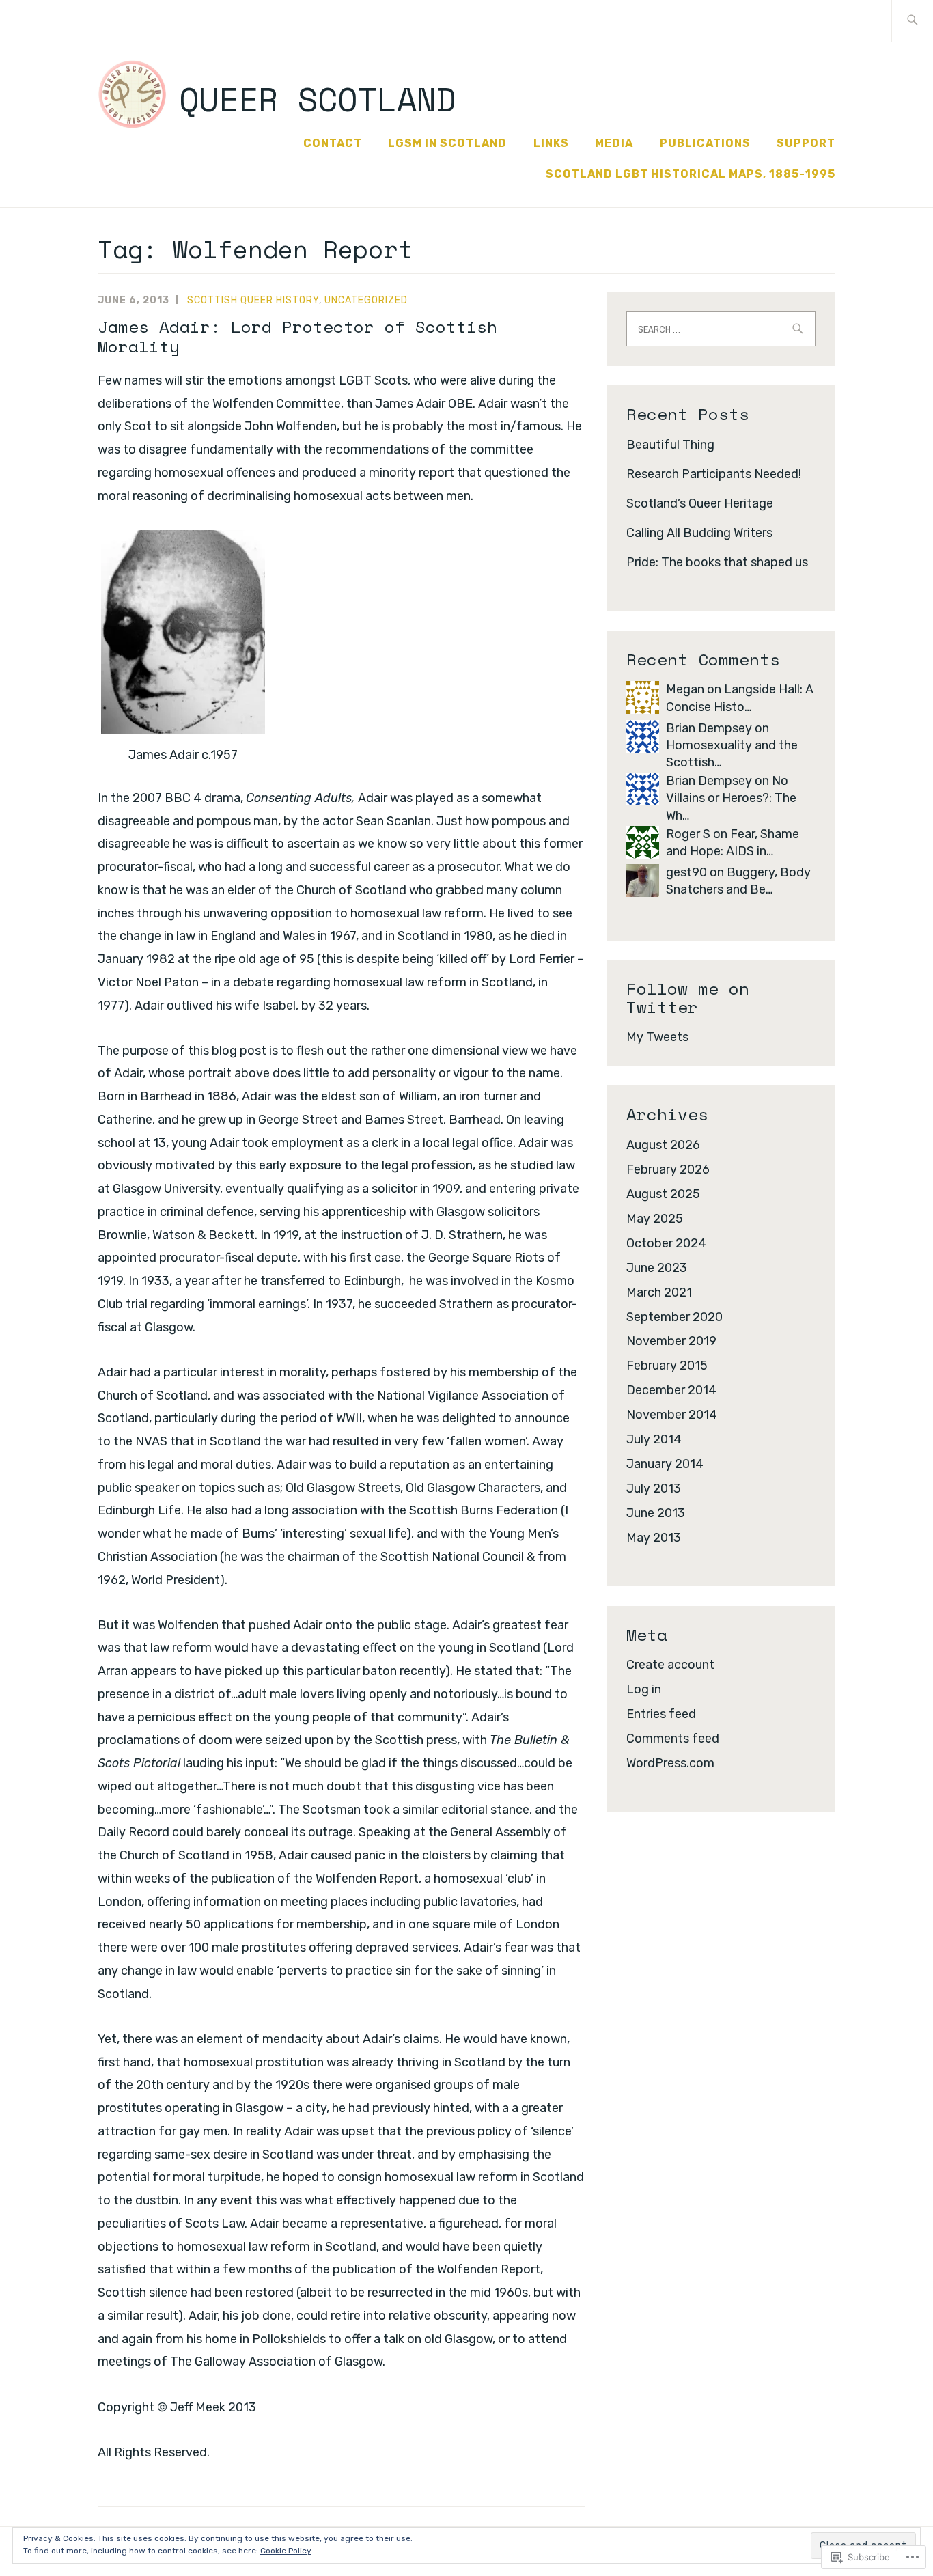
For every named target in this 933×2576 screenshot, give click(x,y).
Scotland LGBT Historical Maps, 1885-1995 (691, 174)
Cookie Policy (286, 2551)
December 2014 (671, 1390)
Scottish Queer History (253, 300)
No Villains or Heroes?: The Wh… (731, 798)
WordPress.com (670, 1763)
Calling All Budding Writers (699, 533)
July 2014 (654, 1439)
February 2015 (667, 1366)
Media (614, 143)
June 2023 (657, 1268)
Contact (333, 143)
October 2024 (666, 1243)
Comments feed (673, 1739)
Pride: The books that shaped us (717, 562)
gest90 (686, 872)
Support (806, 143)
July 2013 (654, 1488)
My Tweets (657, 1037)
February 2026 (668, 1169)
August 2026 (663, 1145)
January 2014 (665, 1464)
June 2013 (656, 1513)
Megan (685, 689)
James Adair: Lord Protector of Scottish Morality (297, 336)
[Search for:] (912, 21)
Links (551, 143)
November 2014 (672, 1415)
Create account (670, 1665)
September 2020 (674, 1317)
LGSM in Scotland (447, 143)
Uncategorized (366, 300)
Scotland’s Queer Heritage (700, 503)
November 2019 (671, 1341)
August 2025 (663, 1194)
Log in (644, 1689)
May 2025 (655, 1219)
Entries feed (661, 1714)
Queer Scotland (318, 99)
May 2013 (654, 1538)
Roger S (688, 834)
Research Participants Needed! (714, 474)
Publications (705, 143)
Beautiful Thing (670, 445)
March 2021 (659, 1292)
